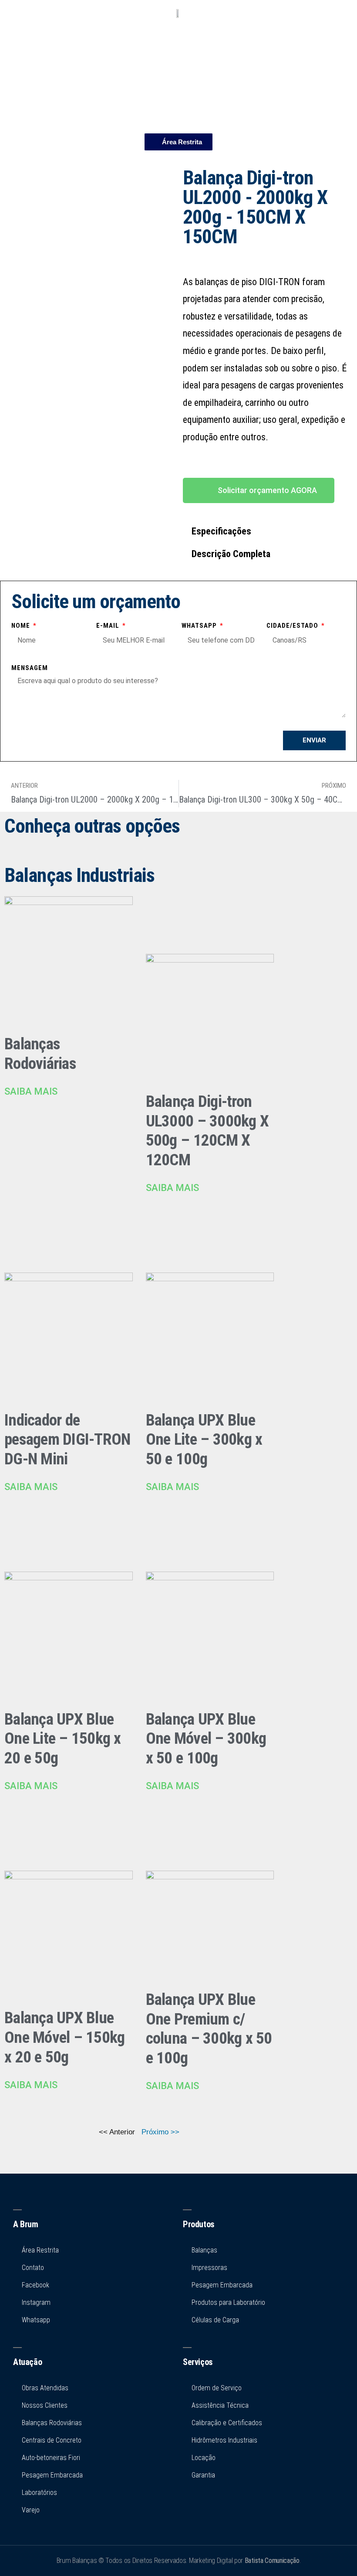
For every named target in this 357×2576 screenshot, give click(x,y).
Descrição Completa (231, 554)
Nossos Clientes (45, 2405)
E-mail (109, 626)
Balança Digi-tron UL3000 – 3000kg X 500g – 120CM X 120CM (207, 1131)
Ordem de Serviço (217, 2388)
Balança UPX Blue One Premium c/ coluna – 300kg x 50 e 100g (209, 2029)
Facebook (35, 2285)
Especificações (221, 531)
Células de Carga (215, 2320)
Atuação (27, 2362)
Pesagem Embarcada (52, 2475)
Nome (22, 626)
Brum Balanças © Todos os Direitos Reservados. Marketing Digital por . (179, 2561)
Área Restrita (40, 2250)
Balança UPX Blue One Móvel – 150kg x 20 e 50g (64, 2037)
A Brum (26, 2224)
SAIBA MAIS (31, 1091)
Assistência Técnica (220, 2405)
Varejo (31, 2510)
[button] (268, 531)
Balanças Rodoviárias (40, 1054)
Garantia (203, 2475)
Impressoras (209, 2268)
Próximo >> (160, 2132)
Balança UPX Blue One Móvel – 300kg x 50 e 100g (206, 1739)
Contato (179, 113)
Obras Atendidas (45, 2388)
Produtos (178, 78)
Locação (204, 2458)
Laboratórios (39, 2493)
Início (178, 43)
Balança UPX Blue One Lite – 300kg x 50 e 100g (204, 1439)
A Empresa (178, 61)
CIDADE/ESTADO (293, 626)
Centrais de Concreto (52, 2440)
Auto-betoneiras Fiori (51, 2458)
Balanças (204, 2250)
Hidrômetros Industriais (224, 2440)
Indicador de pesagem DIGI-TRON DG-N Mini (67, 1439)
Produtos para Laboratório (228, 2302)
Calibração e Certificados (227, 2423)
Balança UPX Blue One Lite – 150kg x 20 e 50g (63, 1739)
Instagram (36, 2302)
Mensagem (30, 668)
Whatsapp (200, 626)
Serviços (179, 96)
